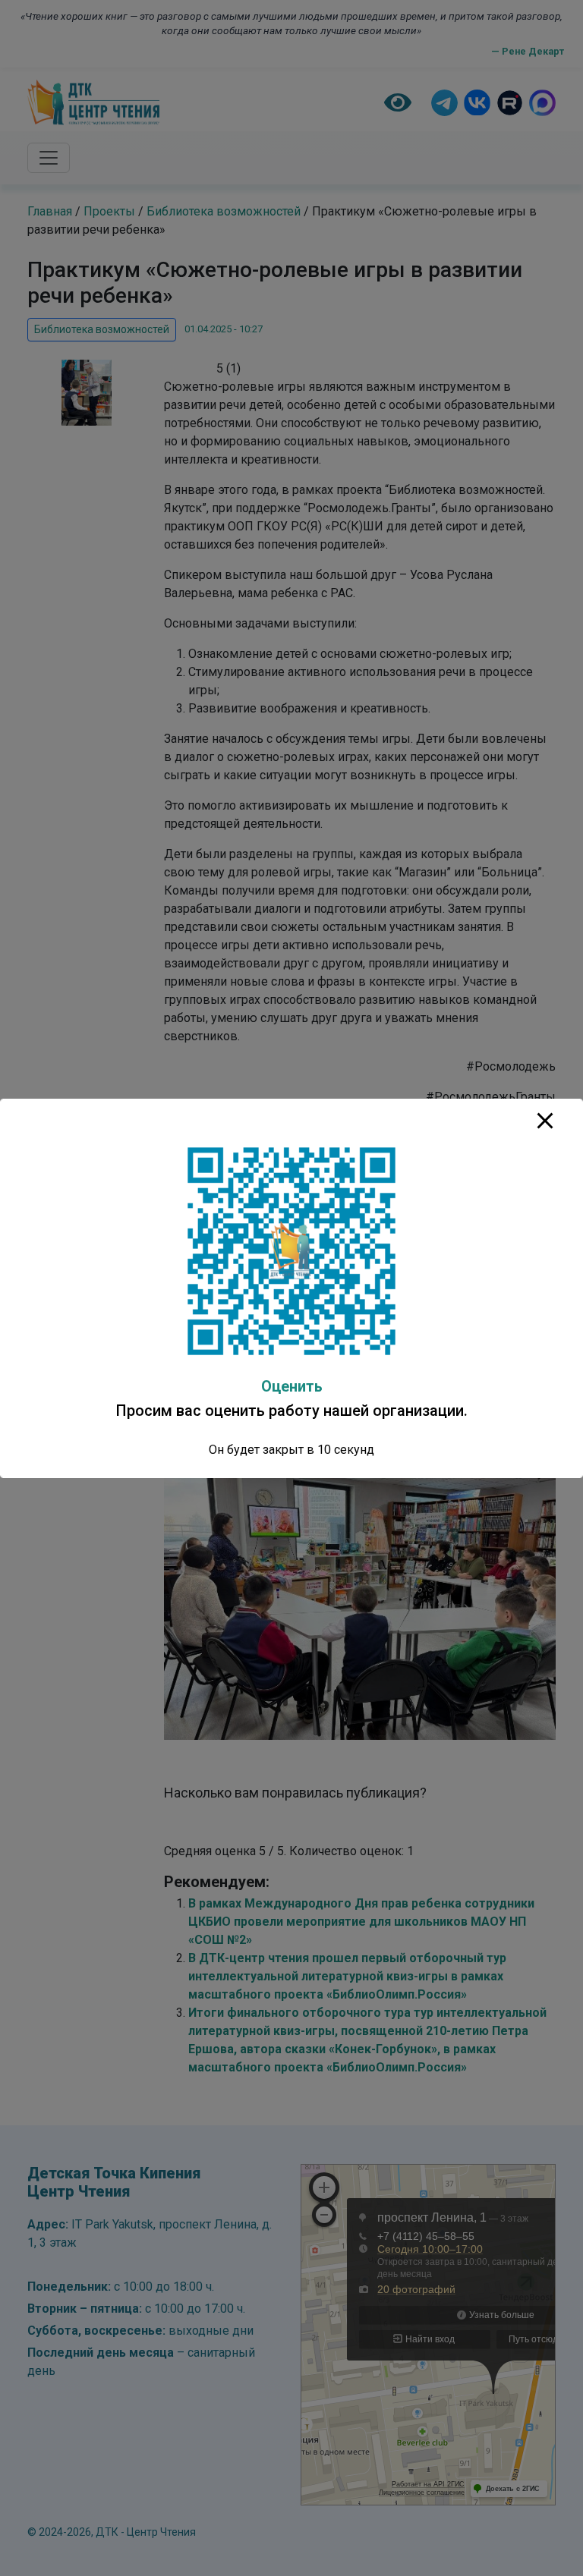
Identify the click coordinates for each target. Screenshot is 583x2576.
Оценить (292, 1386)
